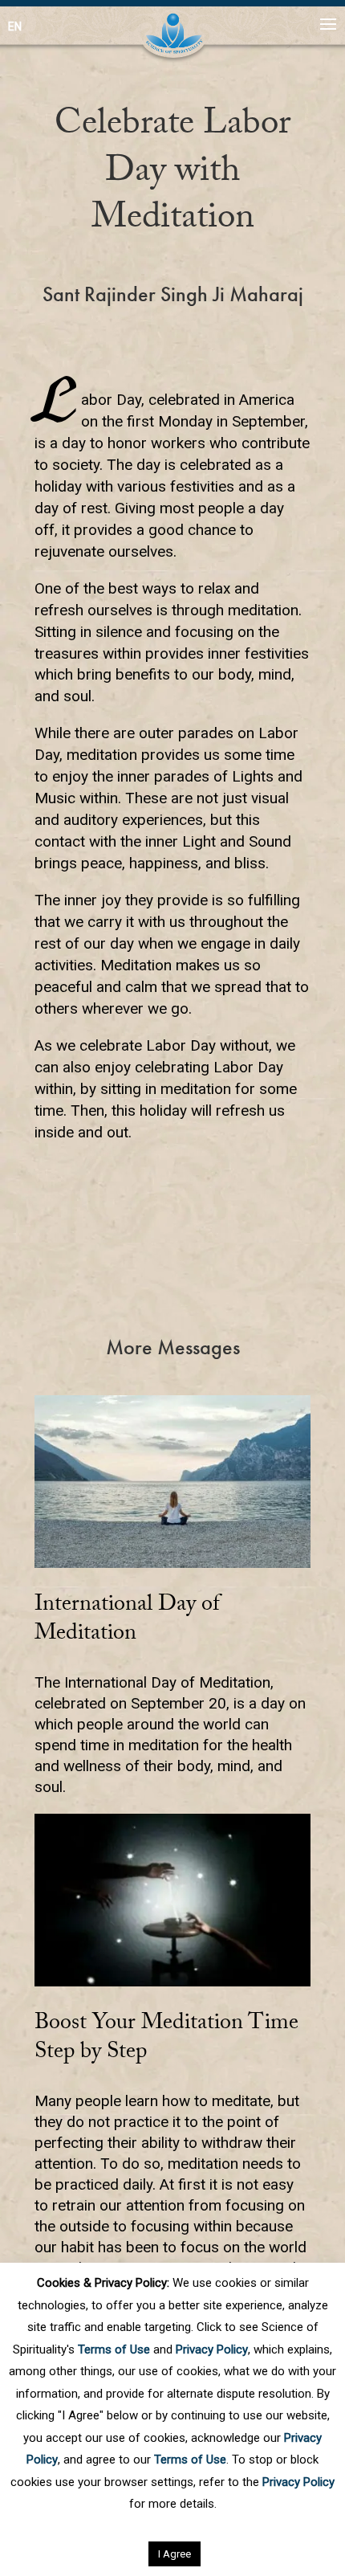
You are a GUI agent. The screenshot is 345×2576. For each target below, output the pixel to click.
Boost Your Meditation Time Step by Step (166, 2039)
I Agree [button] (175, 2554)
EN (15, 27)
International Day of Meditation (127, 1621)
